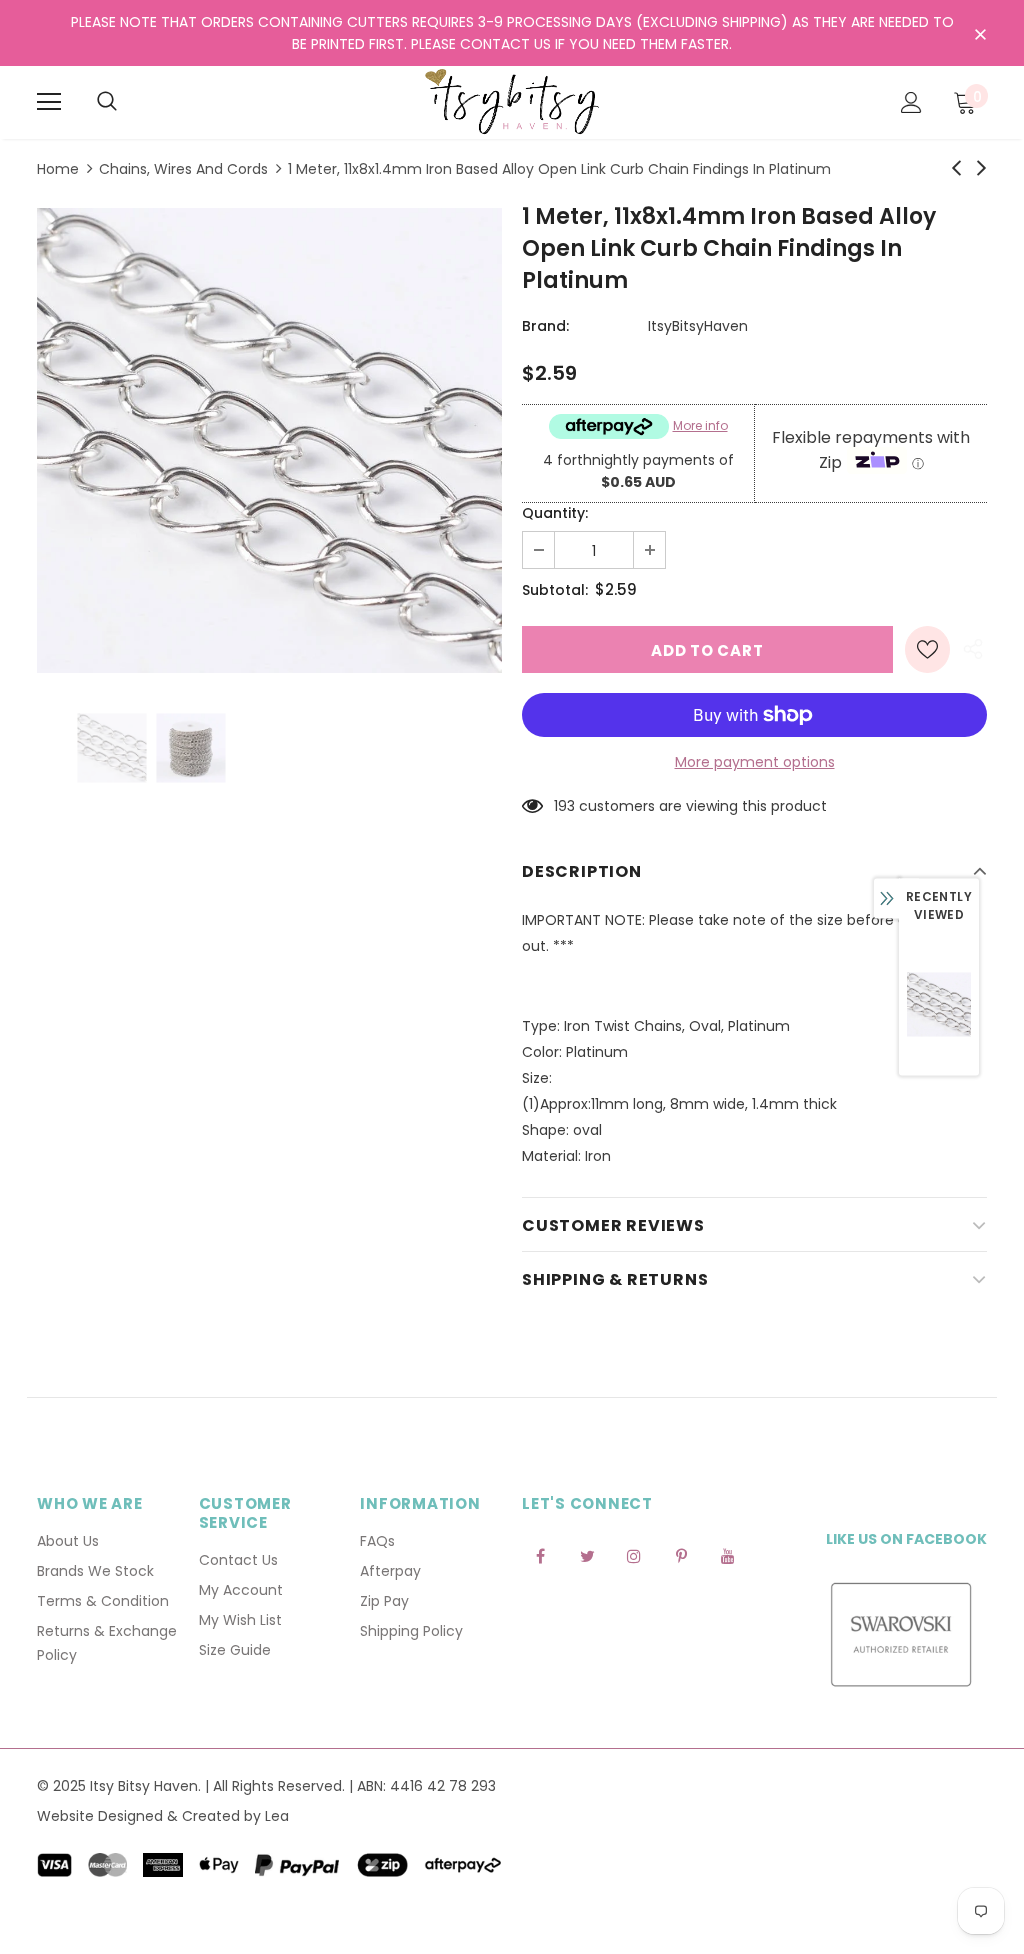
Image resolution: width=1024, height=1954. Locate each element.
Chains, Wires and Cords (183, 169)
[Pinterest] (681, 1555)
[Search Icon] (107, 102)
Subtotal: (555, 590)
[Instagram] (634, 1555)
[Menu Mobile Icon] (49, 102)
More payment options (755, 762)
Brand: (545, 326)
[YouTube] (728, 1555)
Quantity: (555, 513)
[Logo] (512, 101)
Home (58, 169)
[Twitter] (587, 1555)
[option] (269, 440)
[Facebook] (540, 1555)
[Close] (387, 1827)
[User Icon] (911, 102)
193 (564, 806)
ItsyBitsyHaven (698, 326)
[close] (980, 35)
